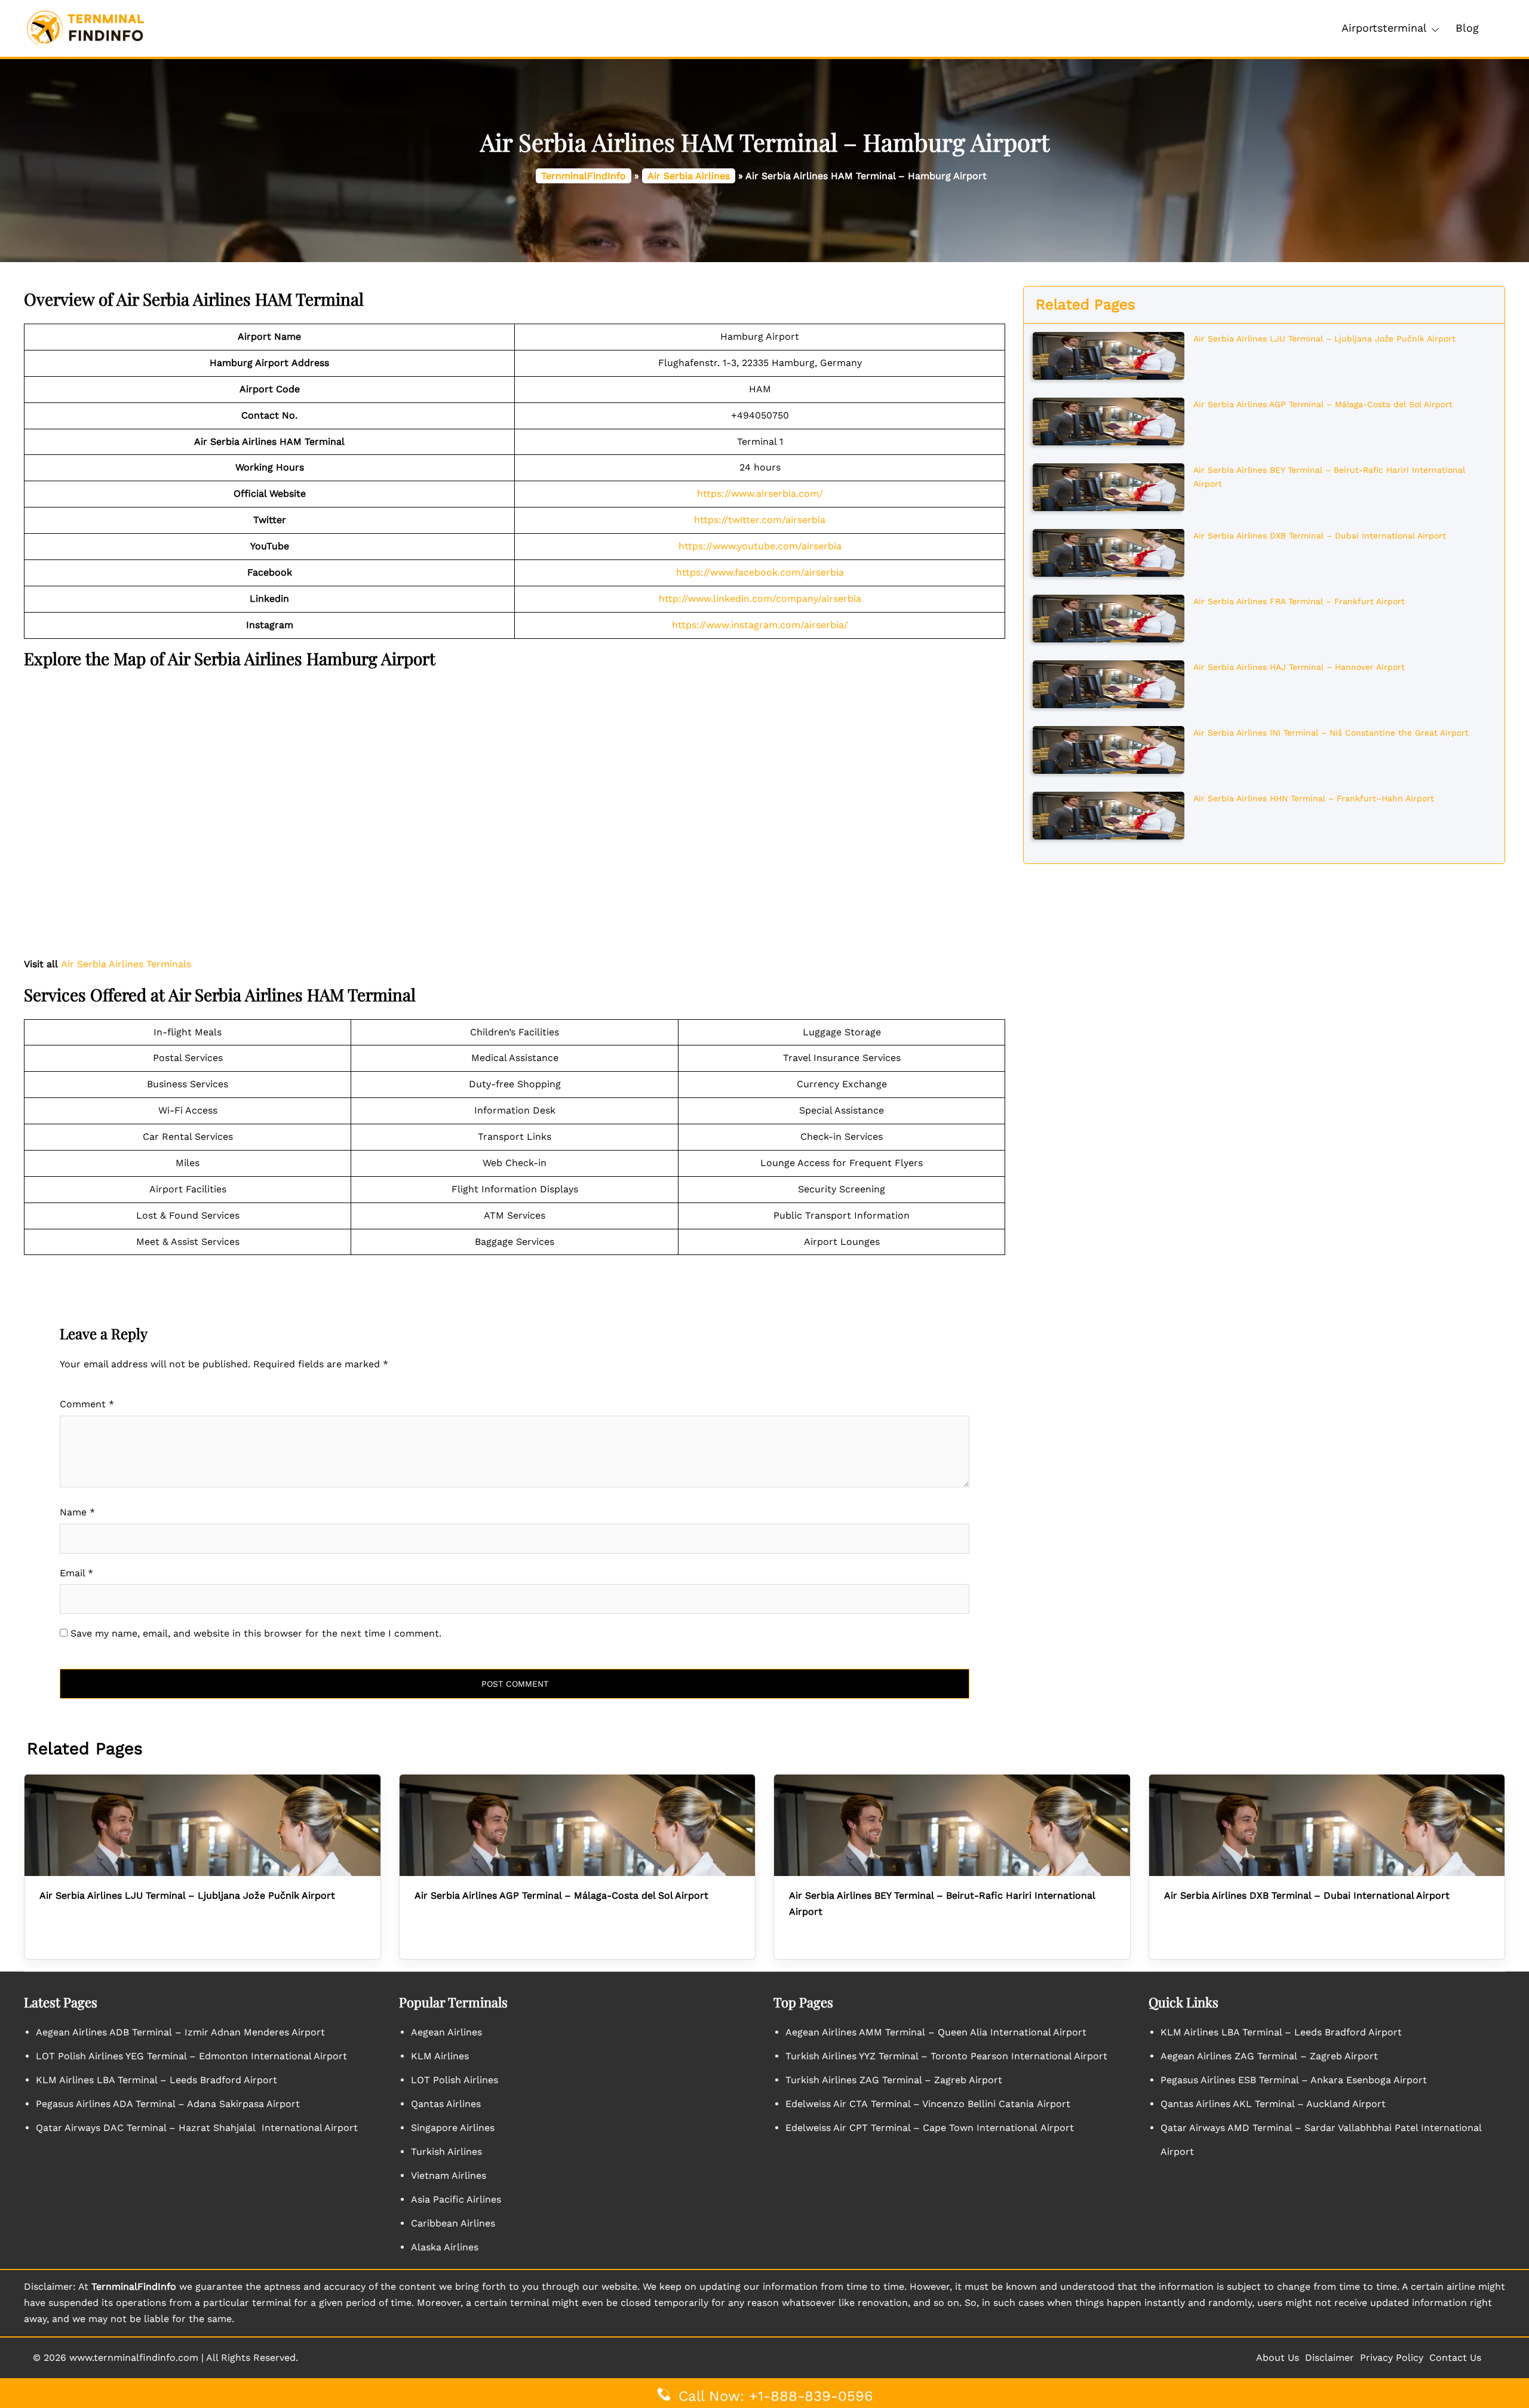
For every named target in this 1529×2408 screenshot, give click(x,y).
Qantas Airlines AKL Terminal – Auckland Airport (1273, 2104)
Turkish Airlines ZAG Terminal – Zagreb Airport (894, 2080)
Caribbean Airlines (453, 2223)
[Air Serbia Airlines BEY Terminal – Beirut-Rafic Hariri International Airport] (1108, 486)
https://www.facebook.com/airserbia (760, 572)
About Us (1278, 2358)
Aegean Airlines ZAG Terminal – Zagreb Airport (1269, 2056)
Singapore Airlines (453, 2128)
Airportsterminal (1384, 28)
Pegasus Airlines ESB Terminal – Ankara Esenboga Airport (1294, 2080)
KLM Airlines (440, 2056)
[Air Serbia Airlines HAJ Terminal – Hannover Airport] (1108, 683)
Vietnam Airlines (449, 2175)
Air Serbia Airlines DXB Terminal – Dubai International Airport (1320, 536)
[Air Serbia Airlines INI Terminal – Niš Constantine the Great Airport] (1108, 749)
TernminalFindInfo (584, 176)
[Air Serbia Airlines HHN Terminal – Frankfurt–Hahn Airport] (1108, 814)
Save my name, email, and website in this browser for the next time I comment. (256, 1633)
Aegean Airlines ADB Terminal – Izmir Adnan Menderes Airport (180, 2032)
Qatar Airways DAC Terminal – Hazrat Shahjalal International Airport (197, 2128)
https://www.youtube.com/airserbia (760, 546)
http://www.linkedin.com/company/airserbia (760, 599)
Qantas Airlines (446, 2104)
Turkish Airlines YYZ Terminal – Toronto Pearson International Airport (946, 2056)
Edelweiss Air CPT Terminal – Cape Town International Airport (930, 2128)
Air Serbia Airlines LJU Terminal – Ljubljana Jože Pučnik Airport (1324, 339)
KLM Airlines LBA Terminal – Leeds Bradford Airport (156, 2080)
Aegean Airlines (446, 2032)
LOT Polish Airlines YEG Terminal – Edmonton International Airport (191, 2056)
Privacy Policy (1392, 2358)
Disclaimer (1330, 2358)
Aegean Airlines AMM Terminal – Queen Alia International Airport (936, 2032)
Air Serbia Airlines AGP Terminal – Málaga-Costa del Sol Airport (1323, 404)
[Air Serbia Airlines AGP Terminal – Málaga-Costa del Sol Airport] (1108, 420)
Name (77, 1512)
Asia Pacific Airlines (456, 2199)
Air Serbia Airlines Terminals (126, 964)
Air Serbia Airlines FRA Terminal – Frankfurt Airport (1299, 601)
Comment (87, 1404)
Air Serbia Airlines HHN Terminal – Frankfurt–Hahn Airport (1314, 798)
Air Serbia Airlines (689, 176)
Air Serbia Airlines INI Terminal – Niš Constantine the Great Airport (1331, 733)
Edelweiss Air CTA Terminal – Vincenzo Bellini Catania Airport (928, 2104)
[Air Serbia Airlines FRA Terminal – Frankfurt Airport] (1108, 617)
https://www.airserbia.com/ (760, 493)
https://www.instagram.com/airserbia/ (760, 625)
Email (76, 1573)
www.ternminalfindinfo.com (134, 2358)
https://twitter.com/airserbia (760, 520)
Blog (1467, 28)
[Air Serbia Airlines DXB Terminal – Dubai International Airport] (1108, 552)
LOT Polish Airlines (455, 2080)
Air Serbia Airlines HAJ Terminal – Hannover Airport (1299, 667)
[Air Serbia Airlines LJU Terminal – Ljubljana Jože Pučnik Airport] (1108, 355)
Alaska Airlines (445, 2247)
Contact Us (1455, 2358)
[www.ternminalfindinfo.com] (85, 28)
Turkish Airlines (446, 2152)
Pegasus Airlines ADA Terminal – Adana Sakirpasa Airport (168, 2104)
